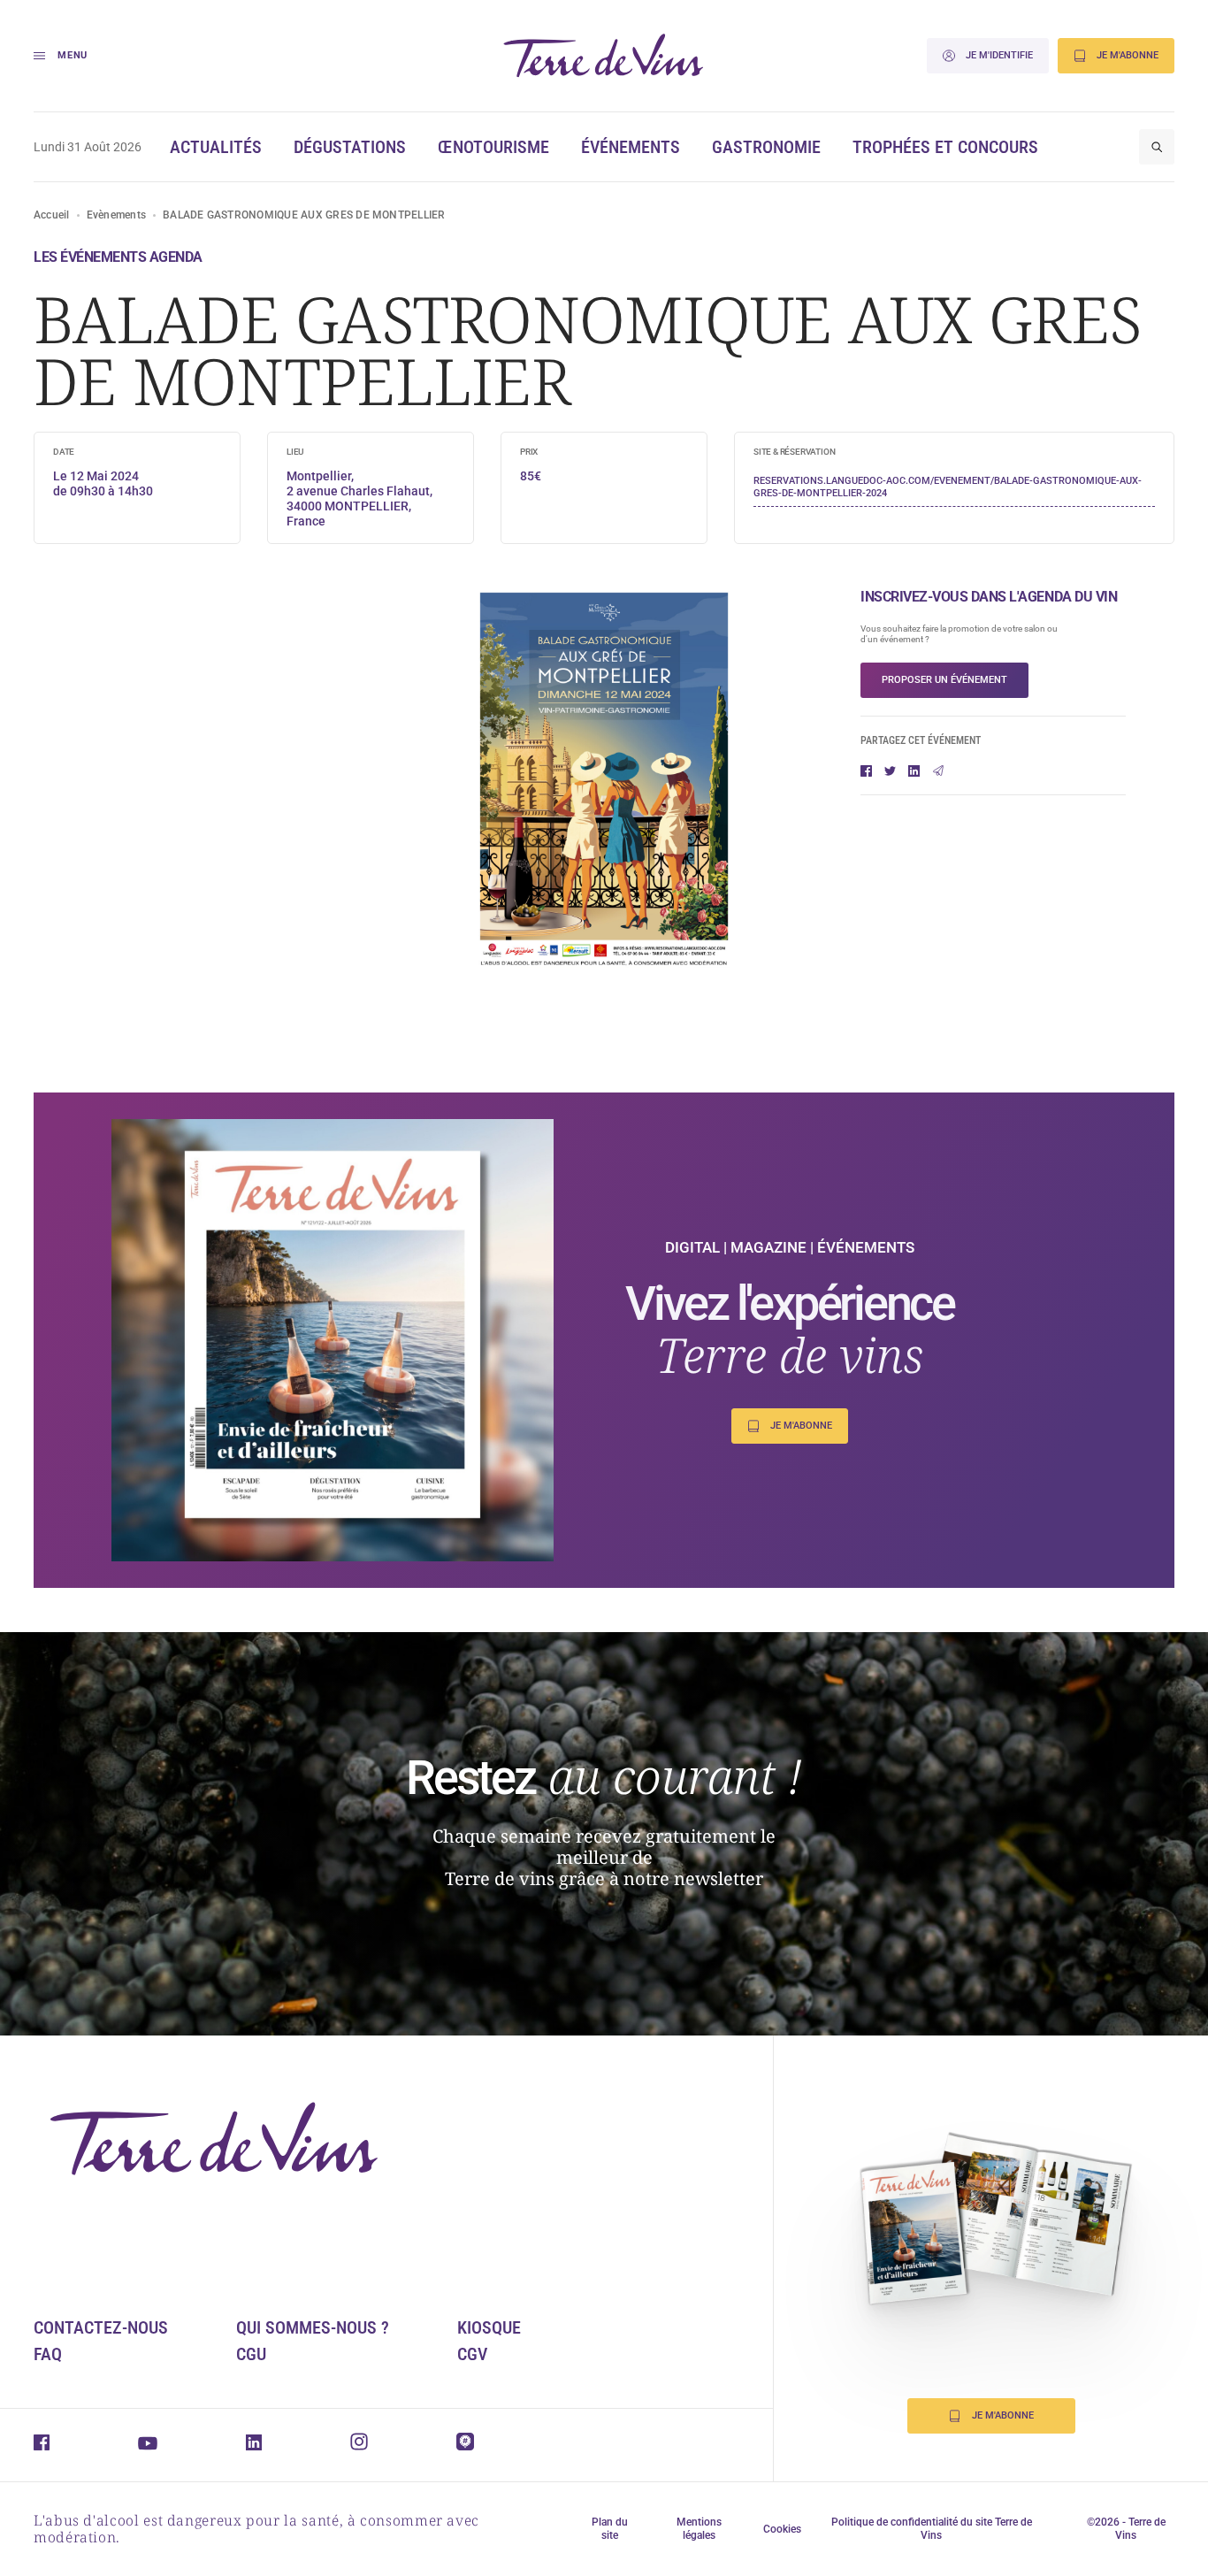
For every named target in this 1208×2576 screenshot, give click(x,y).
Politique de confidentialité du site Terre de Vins (932, 2529)
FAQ (48, 2354)
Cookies (782, 2529)
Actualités (216, 147)
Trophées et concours (945, 147)
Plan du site (610, 2529)
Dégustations (350, 147)
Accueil (52, 215)
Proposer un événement (944, 680)
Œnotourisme (493, 147)
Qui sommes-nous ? (313, 2327)
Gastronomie (766, 147)
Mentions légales (699, 2529)
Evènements (116, 215)
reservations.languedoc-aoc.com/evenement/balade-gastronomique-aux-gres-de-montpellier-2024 (948, 487)
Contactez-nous (101, 2327)
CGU (251, 2354)
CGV (472, 2354)
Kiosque (489, 2327)
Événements (631, 147)
